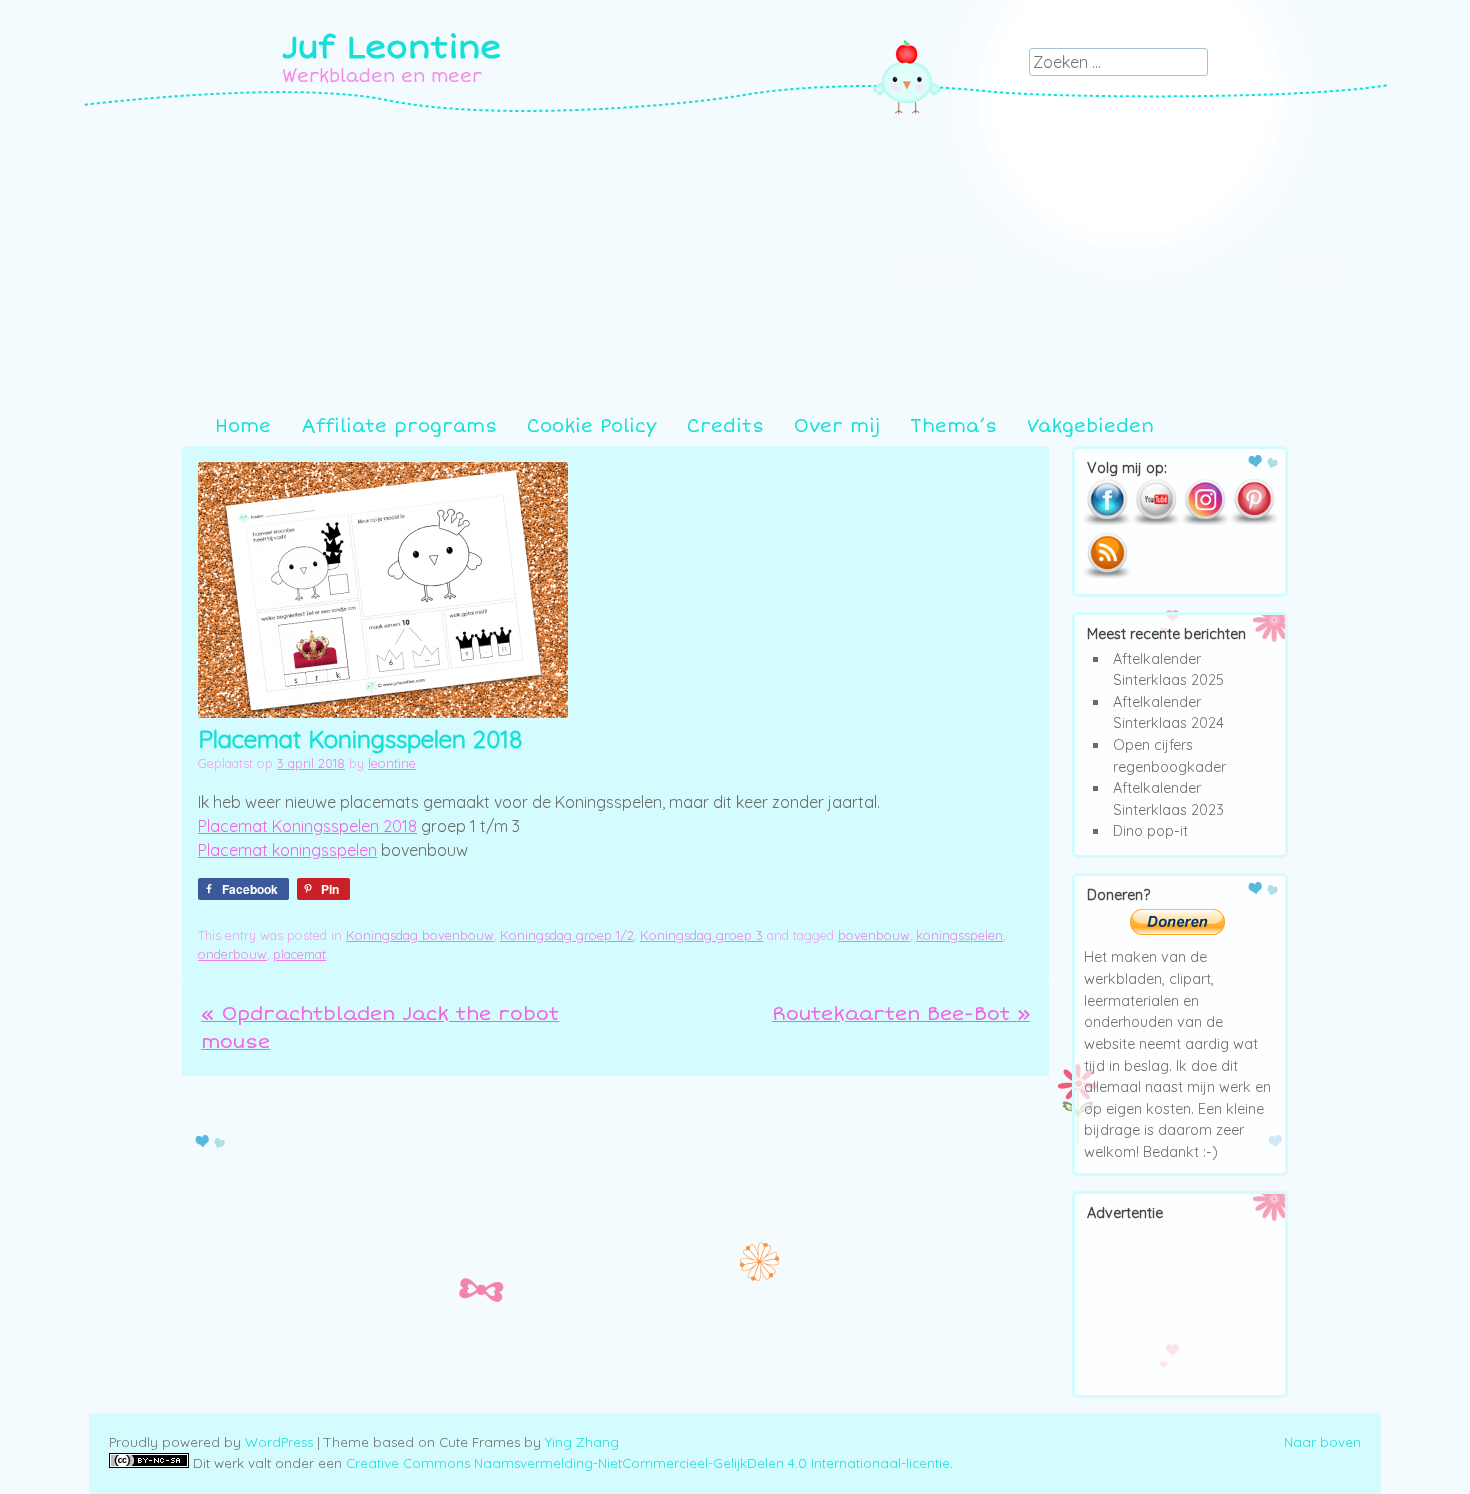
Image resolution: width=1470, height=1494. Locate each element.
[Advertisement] (735, 263)
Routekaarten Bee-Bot (901, 1014)
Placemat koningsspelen (287, 850)
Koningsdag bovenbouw (420, 935)
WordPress (279, 1442)
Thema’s (953, 426)
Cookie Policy (592, 426)
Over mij (837, 426)
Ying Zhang (582, 1442)
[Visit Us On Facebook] (1106, 521)
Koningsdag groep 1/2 (567, 935)
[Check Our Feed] (1106, 575)
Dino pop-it (1150, 831)
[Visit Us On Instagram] (1204, 521)
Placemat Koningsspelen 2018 (307, 826)
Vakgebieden (1090, 426)
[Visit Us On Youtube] (1155, 521)
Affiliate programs (399, 426)
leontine (392, 763)
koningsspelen (959, 935)
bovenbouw (874, 935)
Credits (725, 426)
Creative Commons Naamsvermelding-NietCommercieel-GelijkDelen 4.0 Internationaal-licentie (648, 1463)
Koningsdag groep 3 (701, 935)
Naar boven (1322, 1442)
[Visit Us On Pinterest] (1253, 521)
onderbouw (232, 954)
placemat (299, 954)
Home (243, 426)
